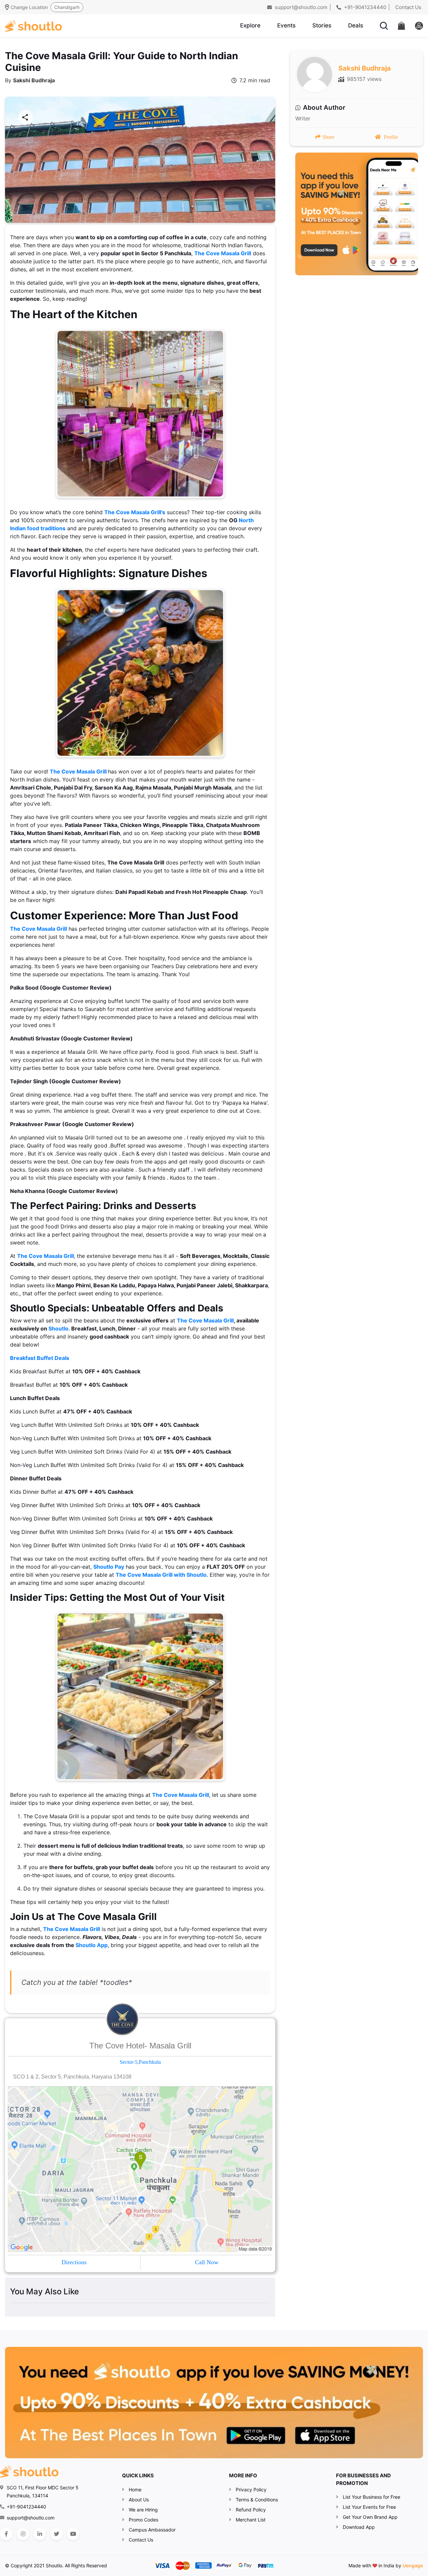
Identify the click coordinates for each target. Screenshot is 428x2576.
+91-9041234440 (364, 7)
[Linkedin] (40, 2534)
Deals (356, 25)
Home (135, 2490)
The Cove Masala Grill (223, 253)
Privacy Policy (251, 2490)
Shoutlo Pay (109, 1567)
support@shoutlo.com (300, 7)
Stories (322, 25)
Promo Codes (143, 2520)
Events (286, 25)
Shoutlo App (92, 1945)
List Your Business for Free (371, 2497)
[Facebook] (6, 2534)
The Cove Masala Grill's (135, 512)
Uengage (413, 2565)
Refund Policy (251, 2510)
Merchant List (251, 2520)
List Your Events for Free (369, 2507)
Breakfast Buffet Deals (40, 1358)
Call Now (207, 2262)
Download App (359, 2527)
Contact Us (408, 7)
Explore (250, 25)
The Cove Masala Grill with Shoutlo (161, 1575)
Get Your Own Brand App (370, 2517)
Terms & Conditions (257, 2500)
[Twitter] (56, 2534)
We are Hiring (143, 2510)
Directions (74, 2262)
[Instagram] (23, 2534)
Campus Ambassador (152, 2530)
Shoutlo (59, 1328)
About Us (139, 2500)
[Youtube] (73, 2534)
